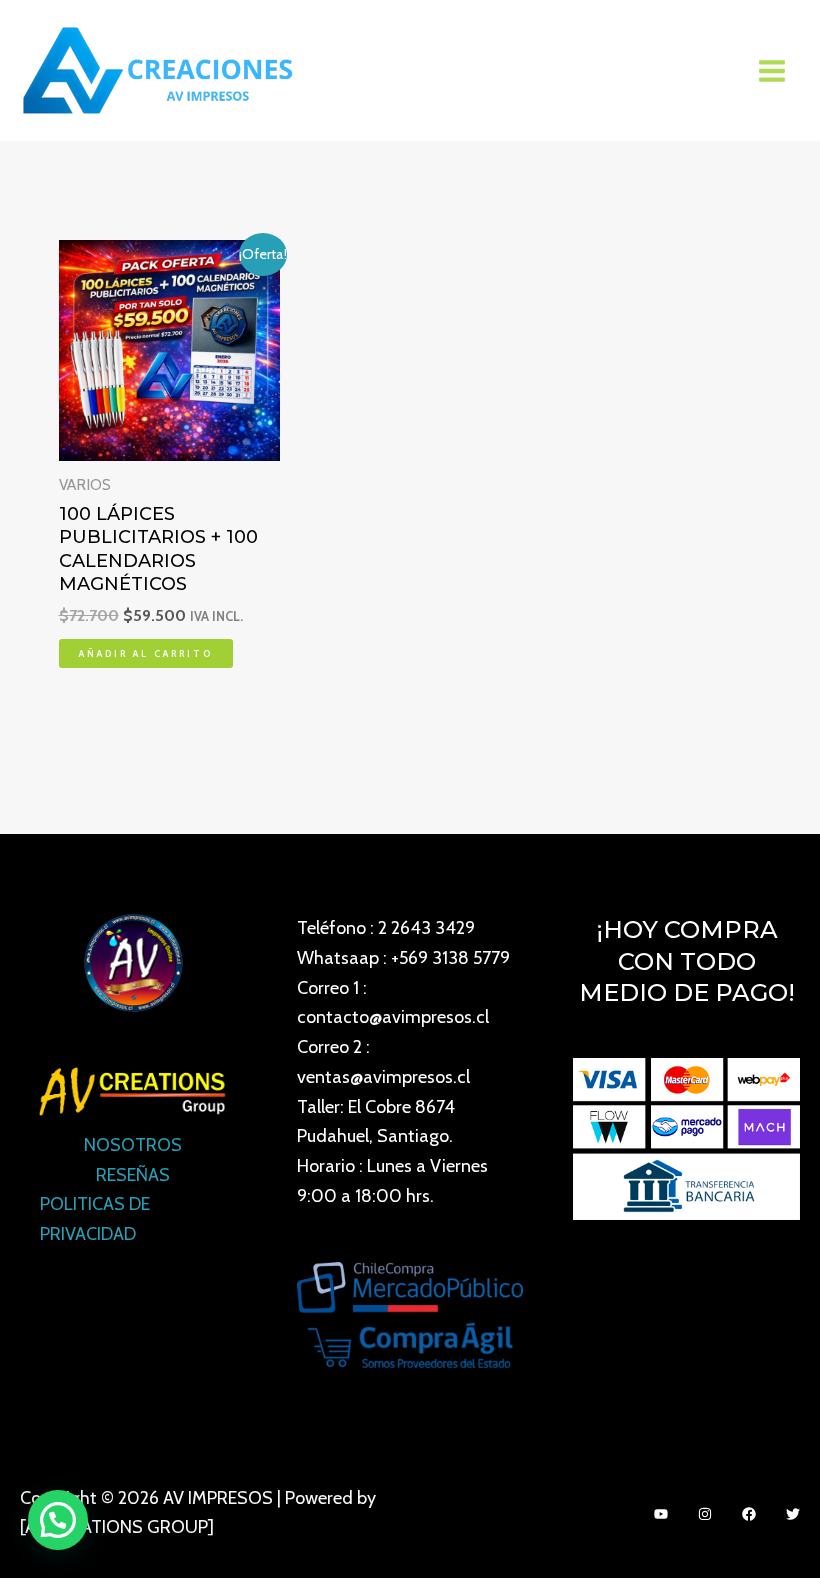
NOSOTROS (133, 1145)
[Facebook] (749, 1514)
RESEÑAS (133, 1175)
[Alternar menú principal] (772, 70)
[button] (58, 1520)
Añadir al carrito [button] (146, 653)
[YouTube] (661, 1514)
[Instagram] (705, 1514)
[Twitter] (793, 1514)
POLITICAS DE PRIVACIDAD (95, 1219)
